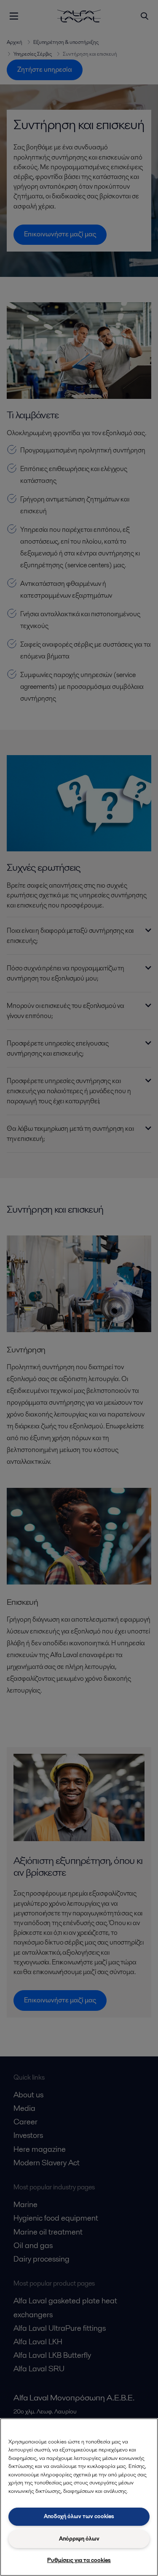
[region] (79, 2497)
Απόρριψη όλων (79, 2539)
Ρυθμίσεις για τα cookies (79, 2560)
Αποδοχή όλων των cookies (79, 2516)
